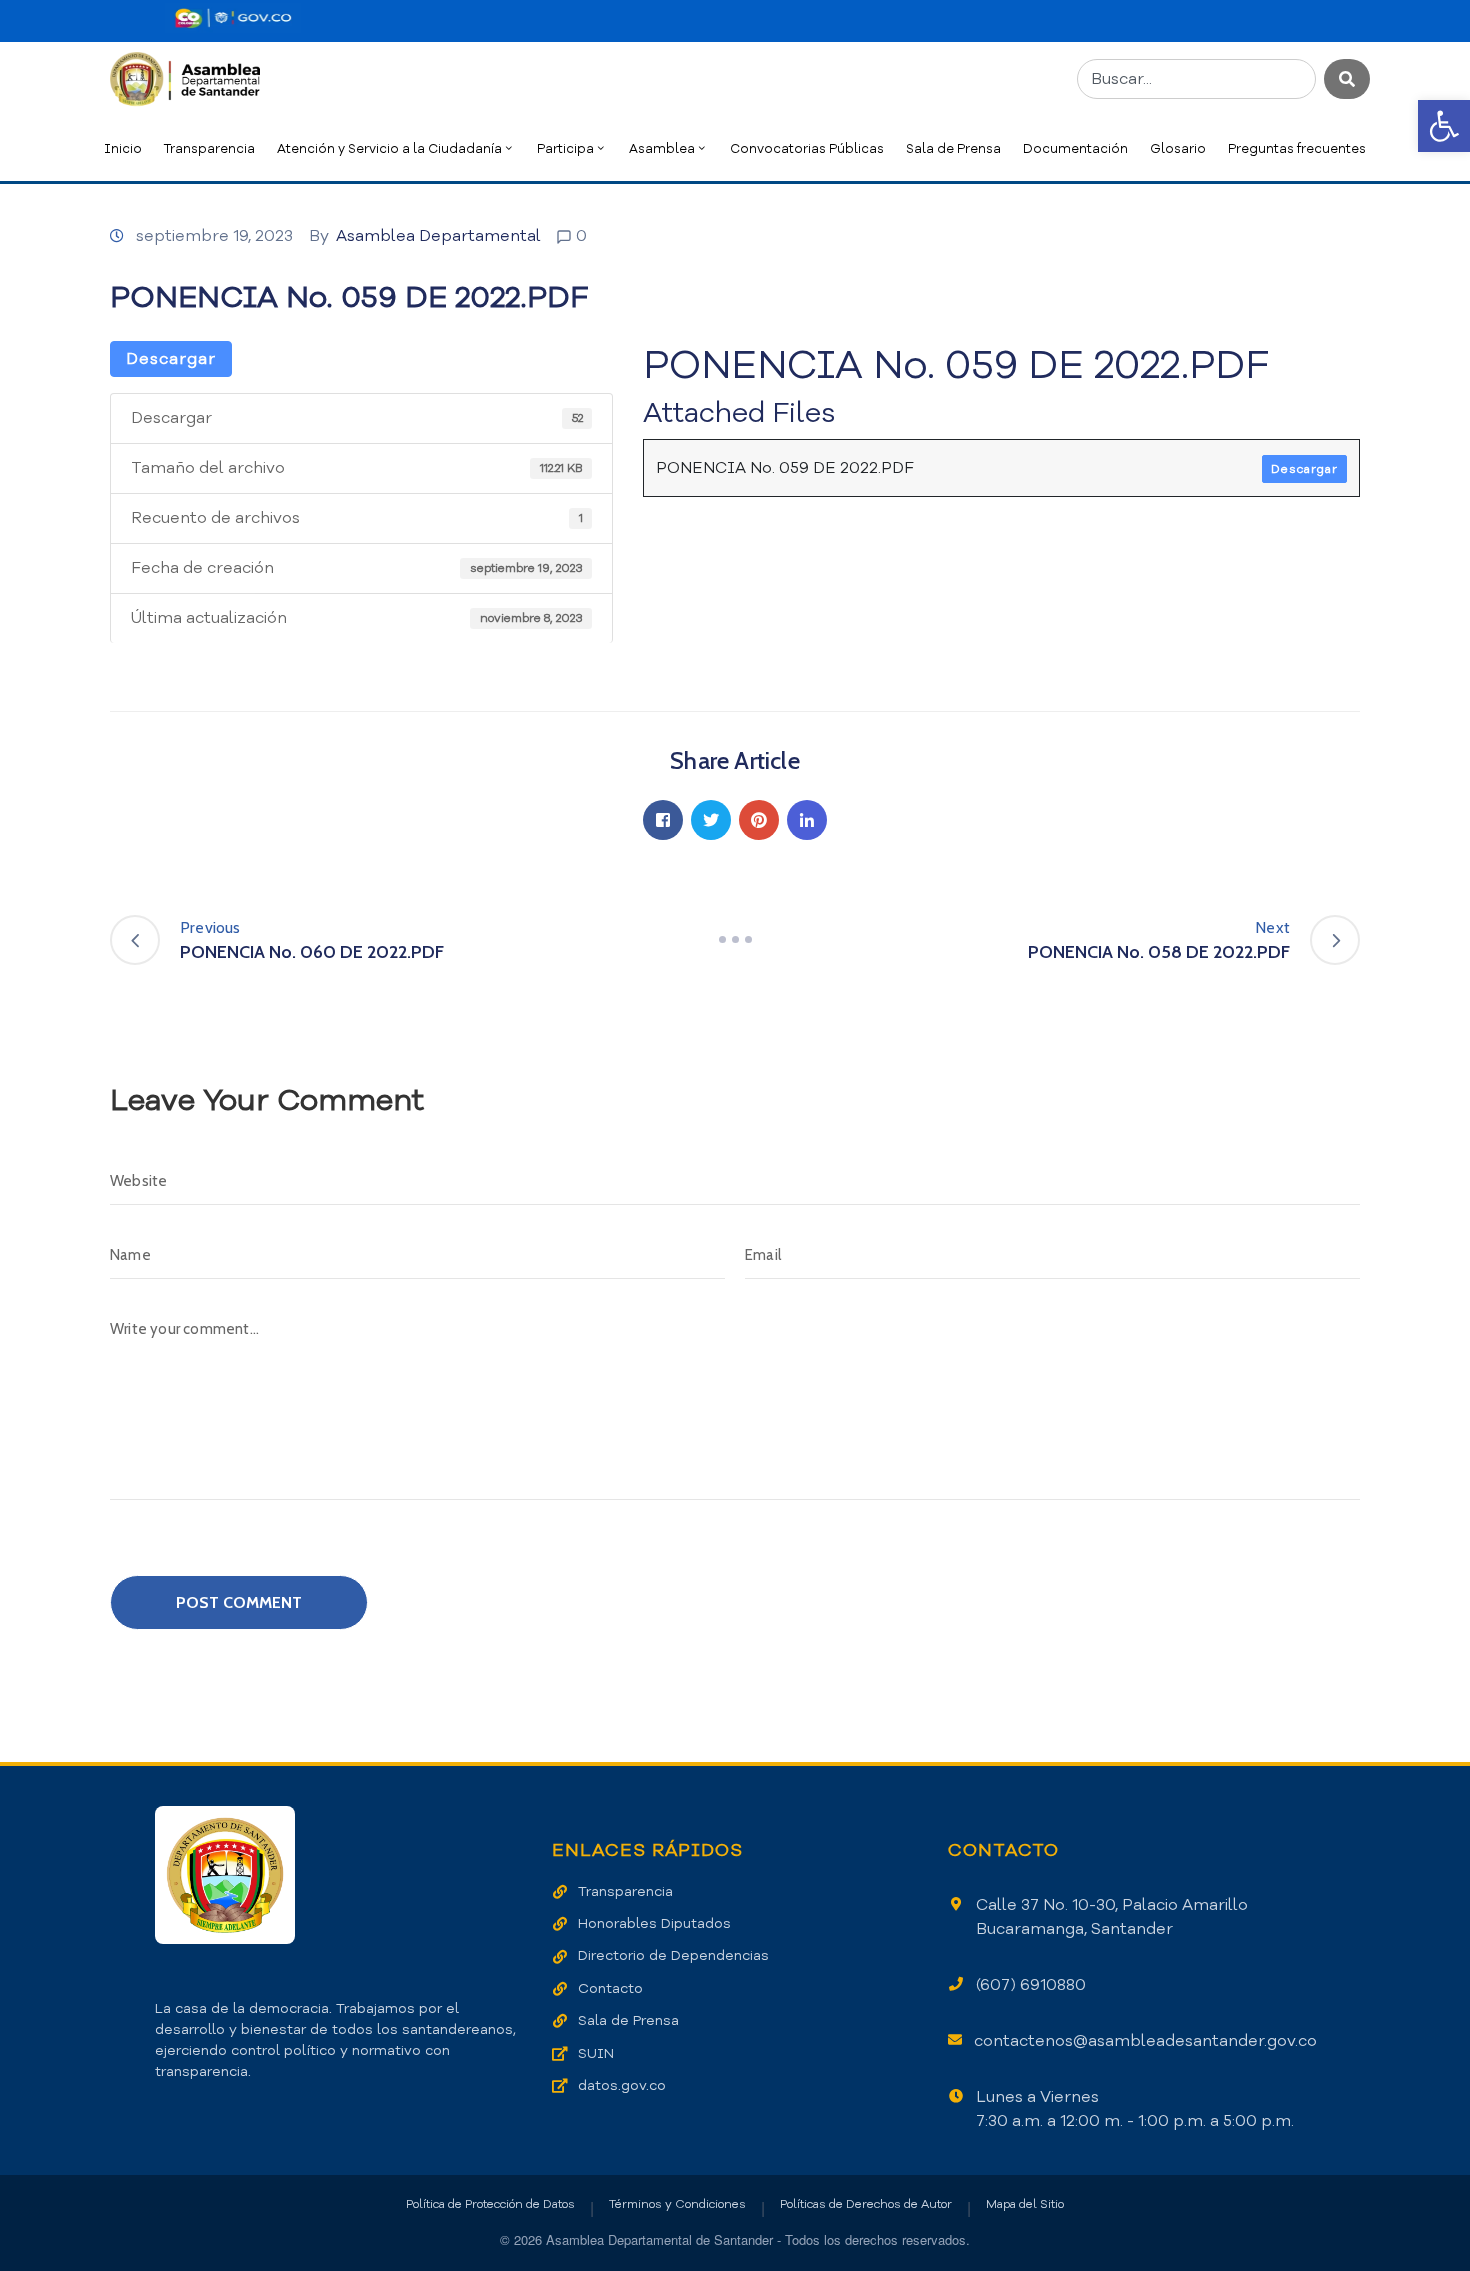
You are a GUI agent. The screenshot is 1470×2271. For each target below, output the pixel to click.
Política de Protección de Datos (490, 2204)
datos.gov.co (622, 2085)
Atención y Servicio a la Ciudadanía (389, 148)
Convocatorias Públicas (807, 148)
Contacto (610, 1988)
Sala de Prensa (953, 148)
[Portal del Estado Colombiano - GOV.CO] (233, 18)
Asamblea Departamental (438, 236)
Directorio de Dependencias (673, 1955)
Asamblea (662, 148)
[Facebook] (663, 820)
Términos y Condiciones (677, 2204)
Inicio (123, 148)
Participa (565, 148)
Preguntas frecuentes (1297, 148)
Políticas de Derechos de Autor (866, 2204)
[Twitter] (711, 820)
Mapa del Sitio (1025, 2204)
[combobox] (1196, 79)
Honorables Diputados (654, 1923)
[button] (1444, 126)
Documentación (1075, 148)
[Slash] (735, 940)
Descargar (171, 359)
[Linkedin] (807, 820)
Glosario (1178, 148)
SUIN (596, 2053)
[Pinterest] (759, 820)
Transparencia (209, 148)
